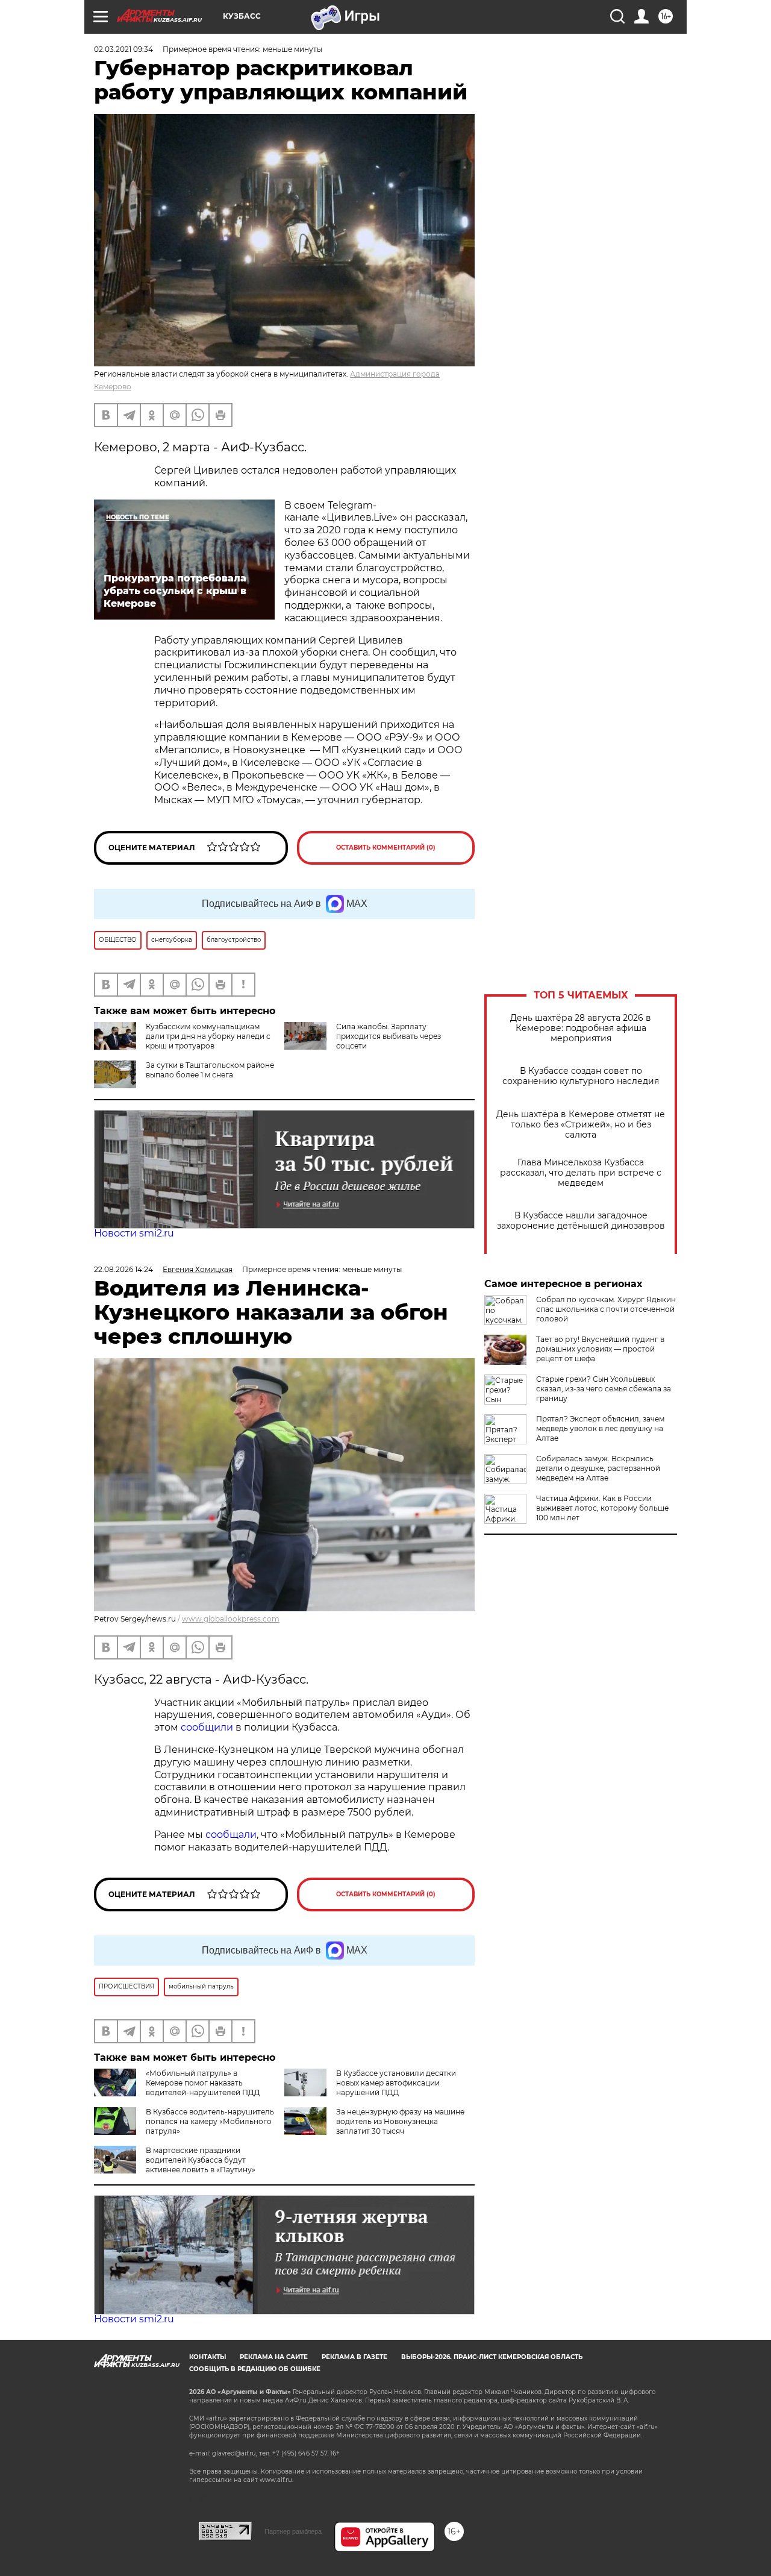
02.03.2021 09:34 (123, 49)
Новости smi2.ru (134, 1233)
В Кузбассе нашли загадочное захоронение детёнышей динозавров (581, 1221)
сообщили (208, 1727)
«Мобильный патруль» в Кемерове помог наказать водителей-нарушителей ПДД (203, 2083)
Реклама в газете (354, 2357)
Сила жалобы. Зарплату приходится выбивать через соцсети (389, 1036)
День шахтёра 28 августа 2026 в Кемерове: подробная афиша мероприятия (581, 1028)
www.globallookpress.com (231, 1619)
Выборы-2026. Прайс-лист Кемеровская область (492, 2357)
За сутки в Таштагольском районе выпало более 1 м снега (210, 1070)
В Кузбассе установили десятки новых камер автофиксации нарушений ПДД (396, 2083)
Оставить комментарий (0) (386, 848)
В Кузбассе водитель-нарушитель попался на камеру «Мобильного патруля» (210, 2121)
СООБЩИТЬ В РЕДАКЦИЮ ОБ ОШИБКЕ (255, 2369)
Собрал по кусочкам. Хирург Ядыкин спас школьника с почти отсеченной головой (606, 1309)
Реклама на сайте (274, 2357)
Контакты (208, 2357)
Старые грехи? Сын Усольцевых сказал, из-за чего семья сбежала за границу (604, 1389)
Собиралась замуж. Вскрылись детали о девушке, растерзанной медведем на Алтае (598, 1468)
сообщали (231, 1835)
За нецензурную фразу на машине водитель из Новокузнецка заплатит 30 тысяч (400, 2121)
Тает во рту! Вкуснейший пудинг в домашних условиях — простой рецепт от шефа (600, 1349)
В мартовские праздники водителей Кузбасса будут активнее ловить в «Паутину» (201, 2160)
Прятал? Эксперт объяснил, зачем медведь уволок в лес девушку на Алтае (600, 1428)
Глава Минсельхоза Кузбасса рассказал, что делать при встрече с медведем (581, 1173)
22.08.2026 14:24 (123, 1269)
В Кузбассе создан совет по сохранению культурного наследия (581, 1076)
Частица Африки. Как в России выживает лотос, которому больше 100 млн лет (602, 1508)
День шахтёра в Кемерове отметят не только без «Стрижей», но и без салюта (581, 1125)
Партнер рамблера (293, 2531)
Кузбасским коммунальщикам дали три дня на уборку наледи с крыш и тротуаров (208, 1036)
